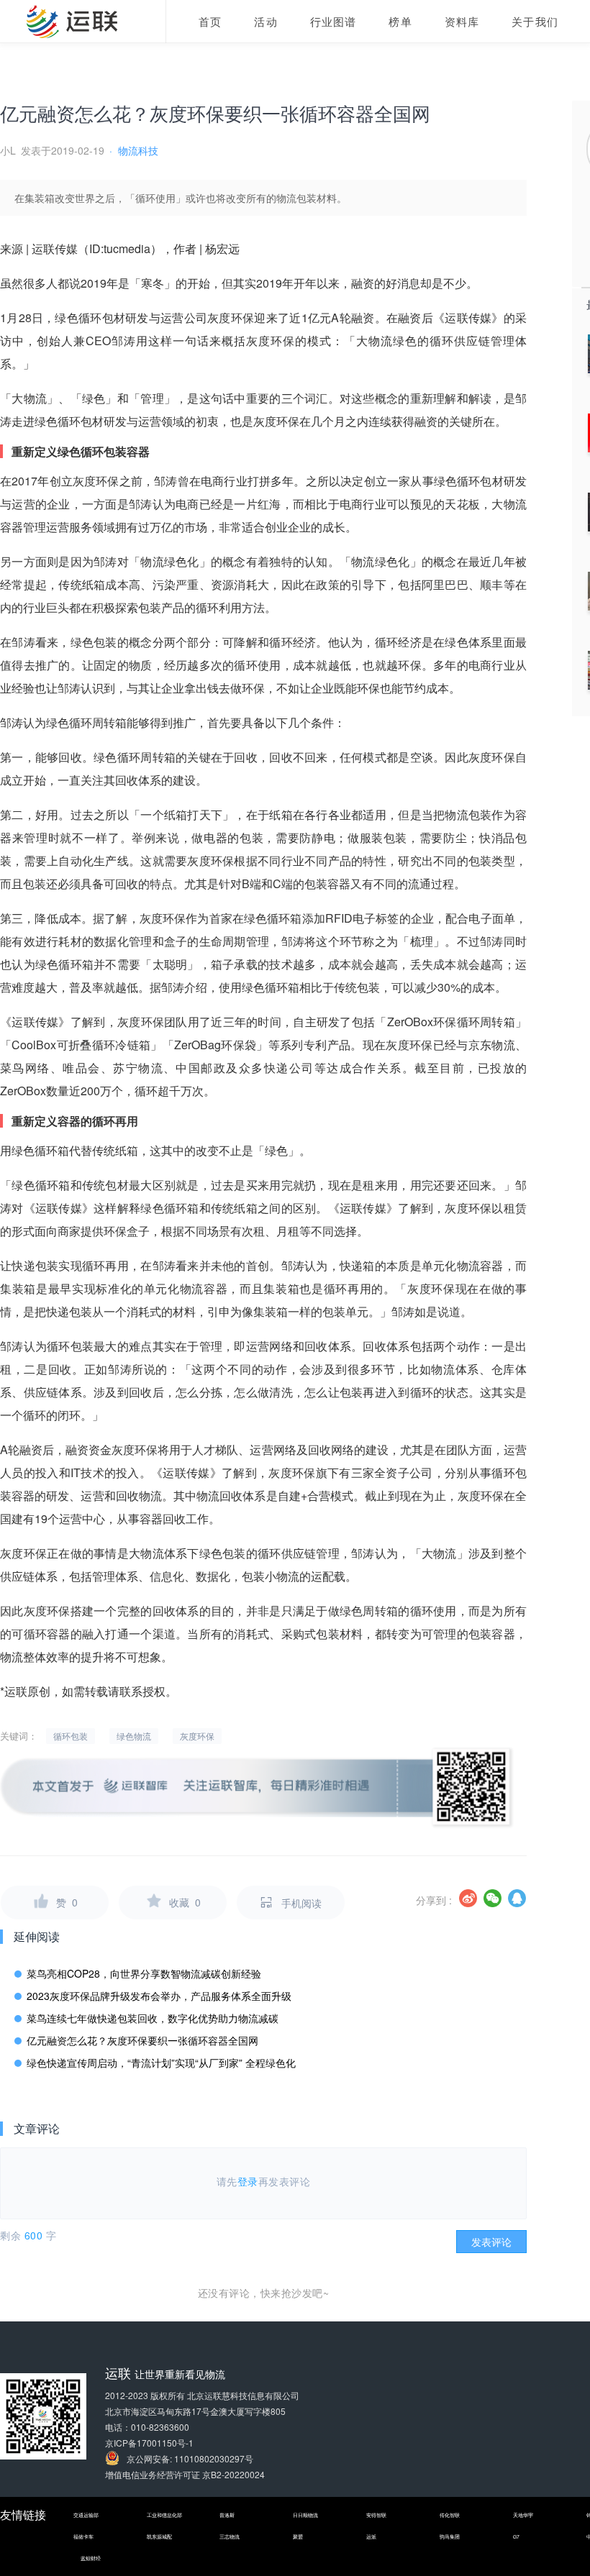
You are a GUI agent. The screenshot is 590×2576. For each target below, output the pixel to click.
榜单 (400, 21)
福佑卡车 (83, 2536)
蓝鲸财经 (91, 2558)
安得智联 (376, 2515)
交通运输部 (86, 2515)
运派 (371, 2536)
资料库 (462, 21)
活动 (265, 21)
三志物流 (230, 2536)
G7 (516, 2536)
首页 (210, 21)
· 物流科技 (134, 150)
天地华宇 (523, 2515)
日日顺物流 (305, 2515)
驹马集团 (450, 2536)
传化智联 (450, 2515)
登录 (248, 2181)
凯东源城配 (159, 2536)
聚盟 (298, 2536)
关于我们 (535, 21)
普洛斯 (227, 2515)
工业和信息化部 (164, 2515)
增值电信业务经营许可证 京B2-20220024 (185, 2474)
